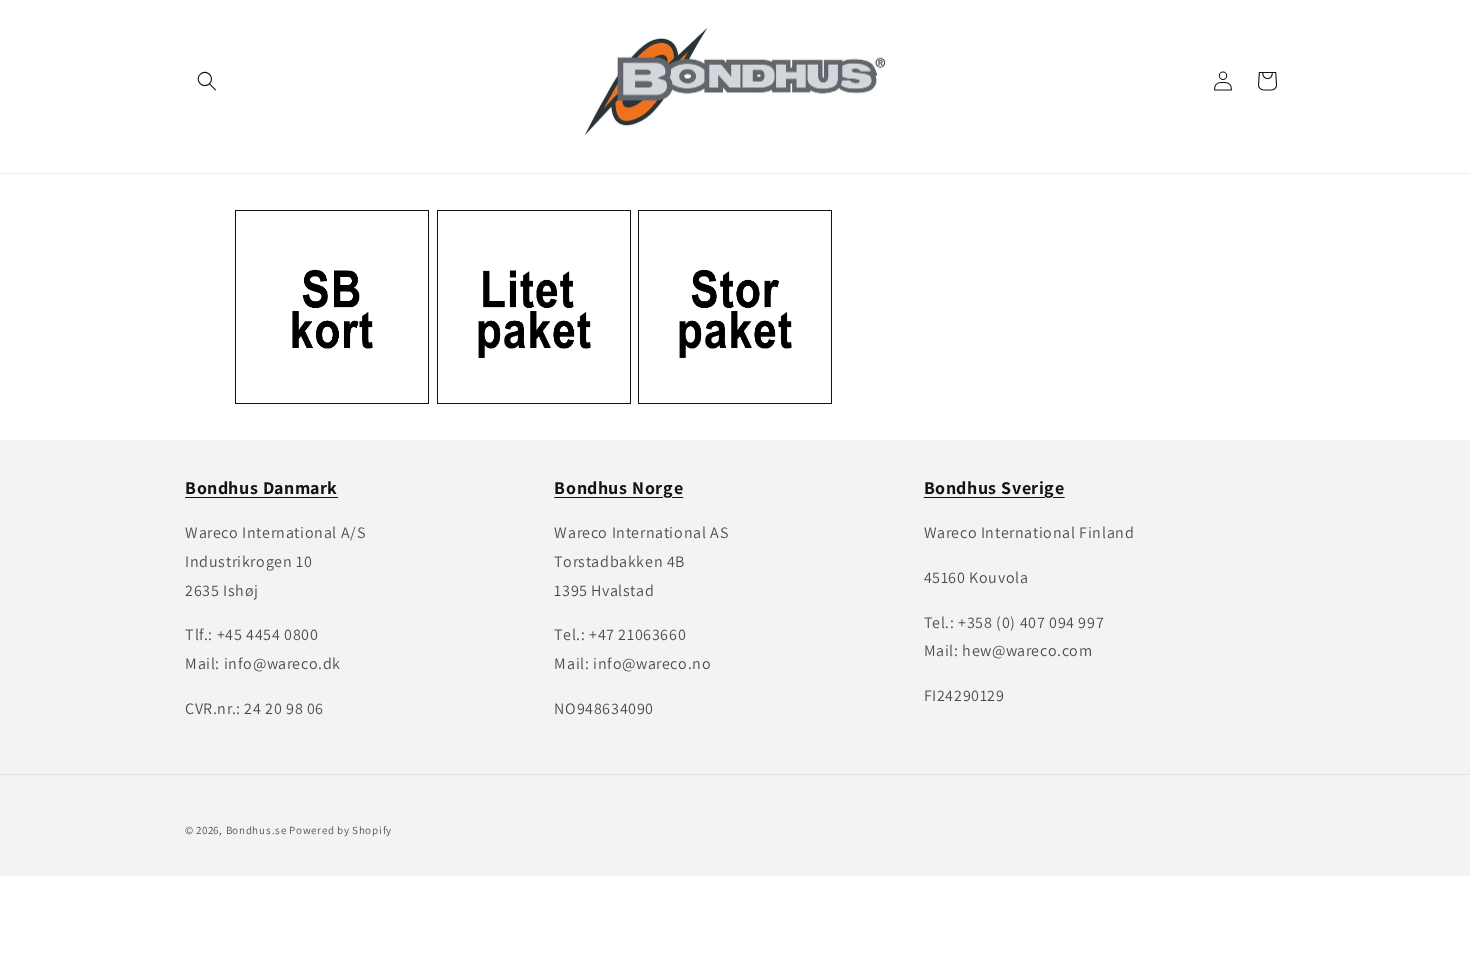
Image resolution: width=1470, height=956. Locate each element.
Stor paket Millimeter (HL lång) (724, 250)
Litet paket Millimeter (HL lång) (524, 250)
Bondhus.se (256, 830)
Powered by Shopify (340, 830)
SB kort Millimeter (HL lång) (324, 250)
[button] (207, 81)
